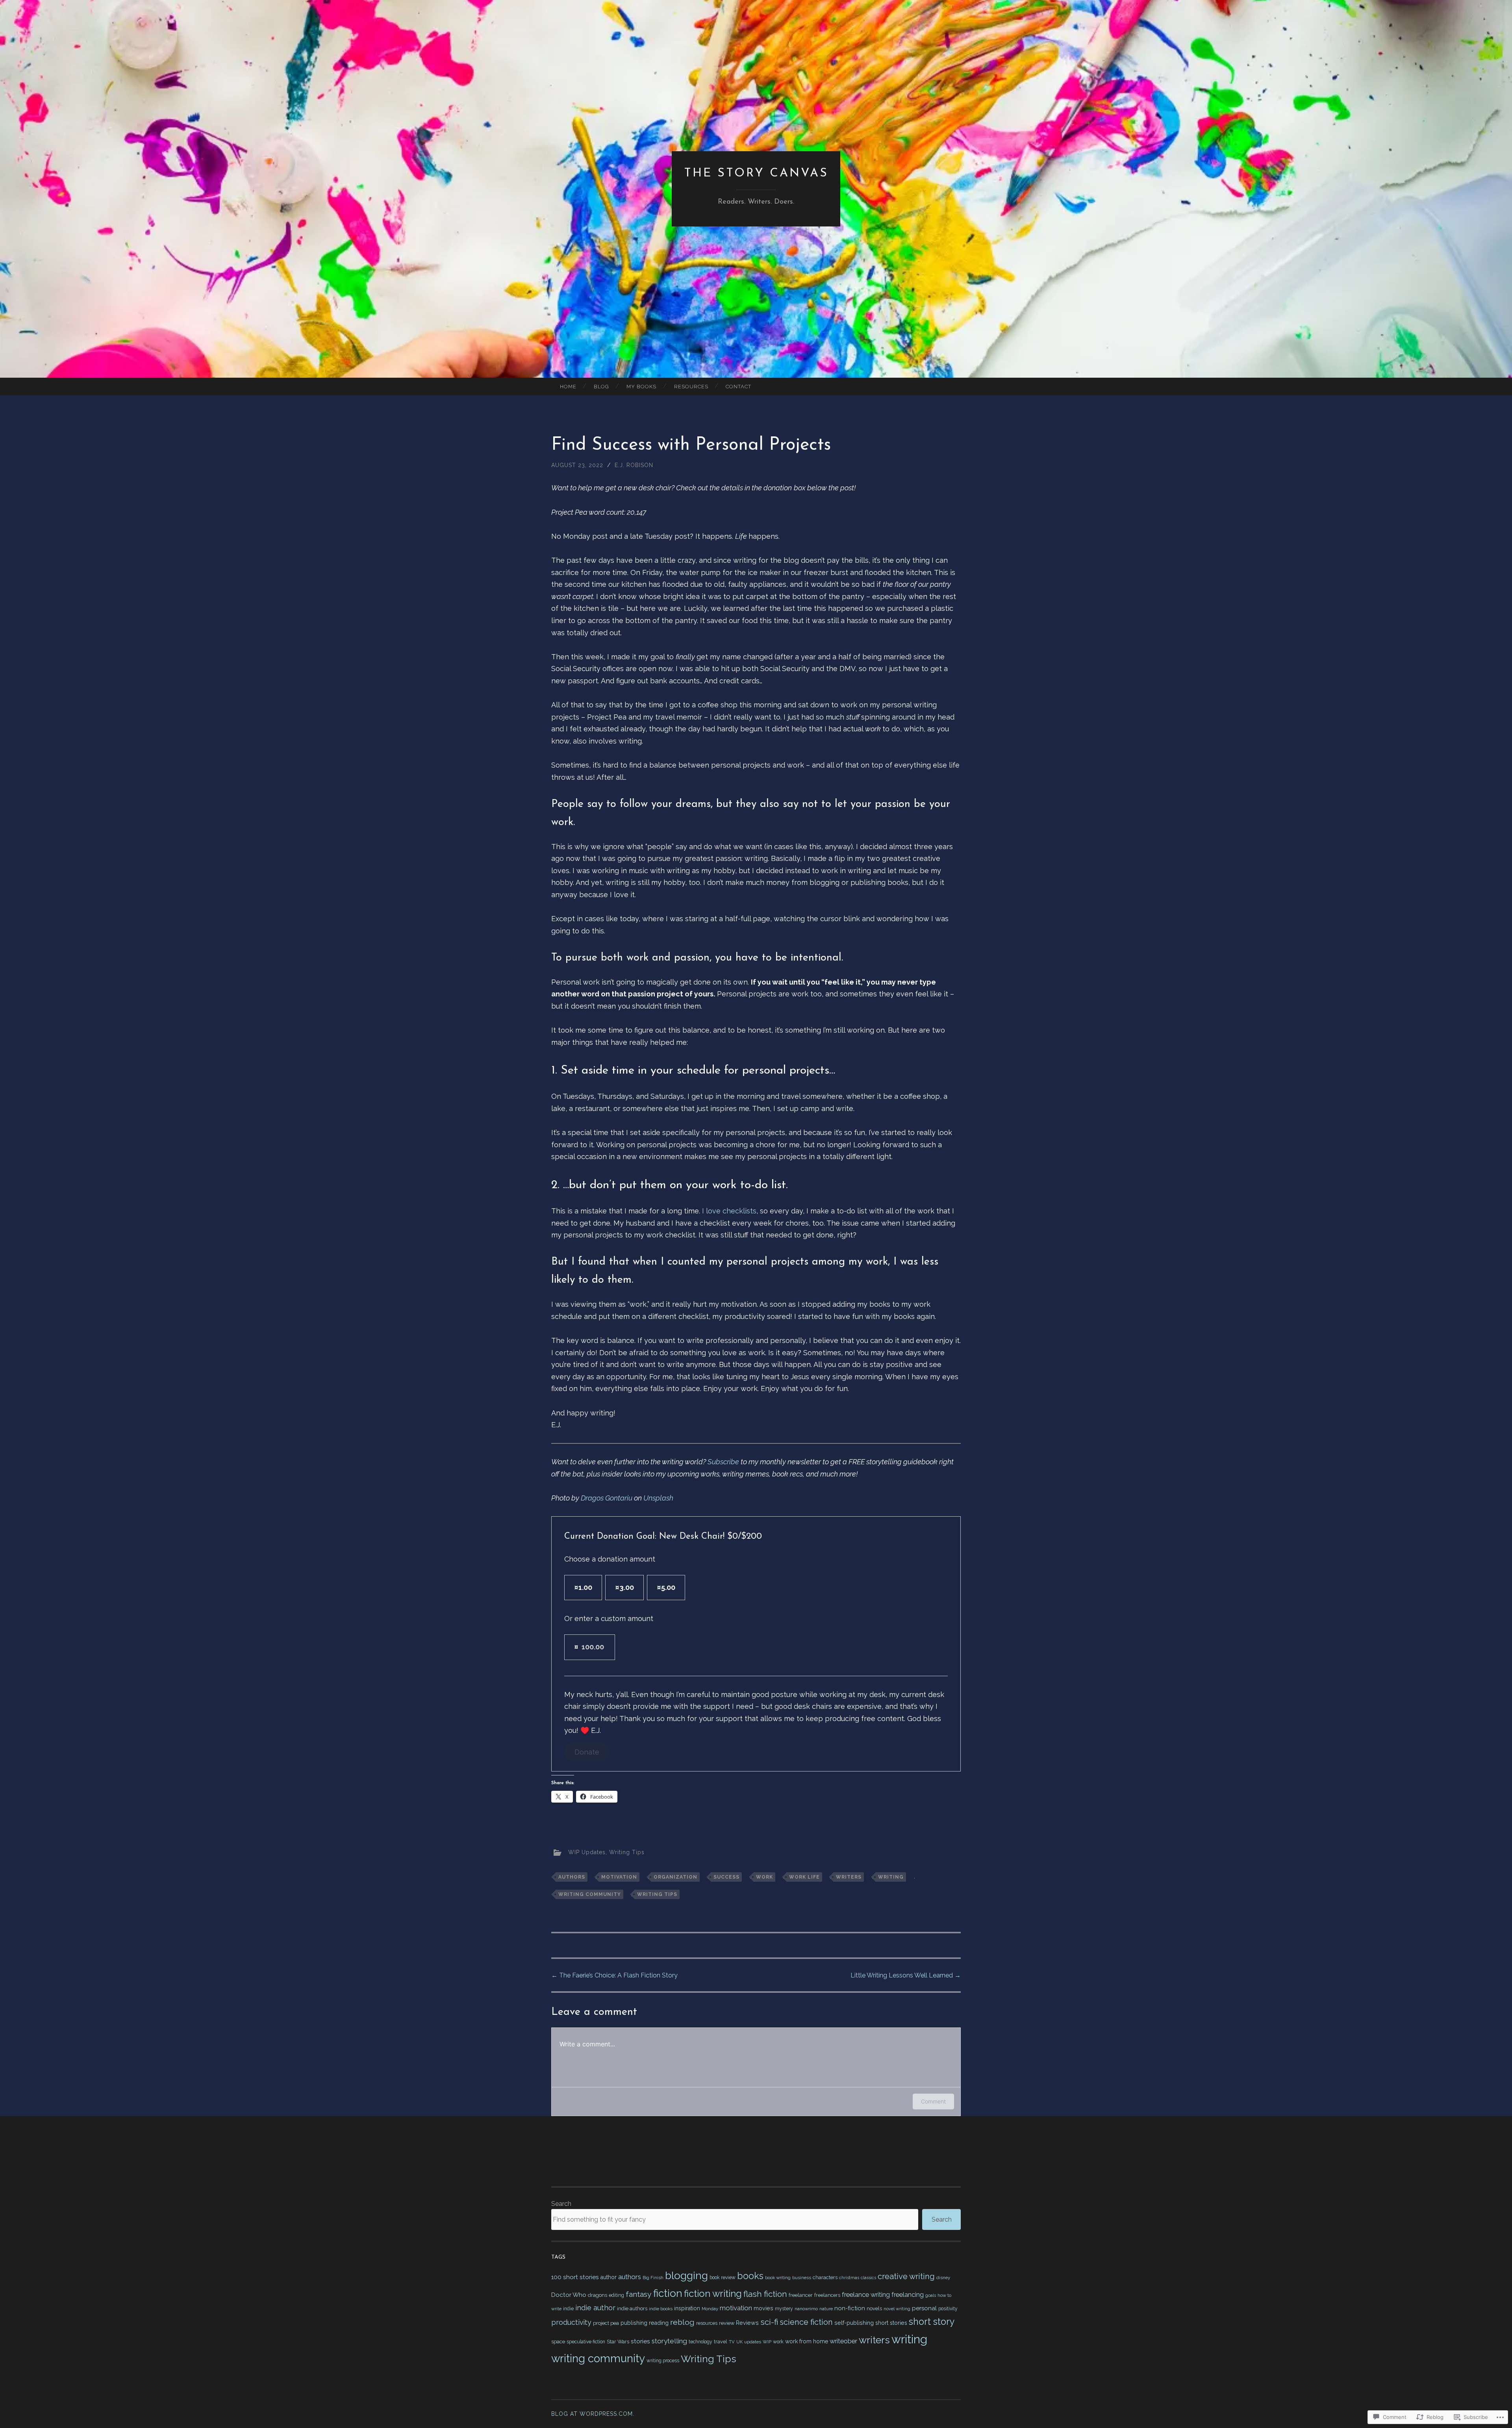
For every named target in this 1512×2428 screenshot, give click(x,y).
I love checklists (729, 1211)
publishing (634, 2323)
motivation (619, 1877)
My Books (641, 387)
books (750, 2276)
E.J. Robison (634, 465)
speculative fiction (586, 2342)
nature (826, 2309)
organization (675, 1877)
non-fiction (850, 2308)
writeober (843, 2341)
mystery (784, 2309)
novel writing (897, 2309)
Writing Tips (627, 1852)
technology (700, 2342)
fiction (668, 2293)
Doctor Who (569, 2295)
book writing (778, 2278)
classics (868, 2278)
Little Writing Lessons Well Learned (906, 1975)
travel (721, 2342)
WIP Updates (587, 1852)
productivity (571, 2322)
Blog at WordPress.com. (593, 2414)
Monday (710, 2309)
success (726, 1877)
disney (943, 2278)
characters (825, 2277)
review (727, 2323)
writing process (663, 2361)
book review (723, 2278)
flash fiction (765, 2294)
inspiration (687, 2308)
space (558, 2342)
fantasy (639, 2294)
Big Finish (653, 2278)
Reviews (747, 2323)
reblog (682, 2322)
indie (568, 2309)
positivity (948, 2309)
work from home (807, 2341)
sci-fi (769, 2322)
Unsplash (658, 1498)
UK (739, 2342)
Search (561, 2204)
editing (616, 2295)
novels (874, 2308)
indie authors (632, 2308)
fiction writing (713, 2294)
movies (763, 2308)
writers (849, 1877)
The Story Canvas (756, 173)
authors (572, 1877)
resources (707, 2323)
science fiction (806, 2322)
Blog (601, 387)
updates (753, 2342)
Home (568, 387)
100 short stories (575, 2277)
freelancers (827, 2295)
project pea (606, 2323)
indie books (661, 2309)
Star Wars (618, 2342)
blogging (687, 2275)
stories (640, 2341)
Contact (738, 387)
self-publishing (854, 2323)
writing (891, 1877)
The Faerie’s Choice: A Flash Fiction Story (614, 1975)
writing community (590, 1894)
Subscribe (723, 1462)
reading (659, 2323)
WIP (767, 2342)
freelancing (908, 2295)
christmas (849, 2278)
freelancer (801, 2295)
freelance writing (866, 2295)
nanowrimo (806, 2309)
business (802, 2278)
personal (924, 2308)
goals (931, 2295)
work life (804, 1877)
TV (732, 2342)
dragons (598, 2295)
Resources (691, 387)
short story (932, 2321)
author (609, 2277)
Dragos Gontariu (607, 1498)
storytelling (669, 2341)
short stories (891, 2323)
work (764, 1877)
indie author (595, 2308)
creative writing (906, 2276)
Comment (933, 2101)
